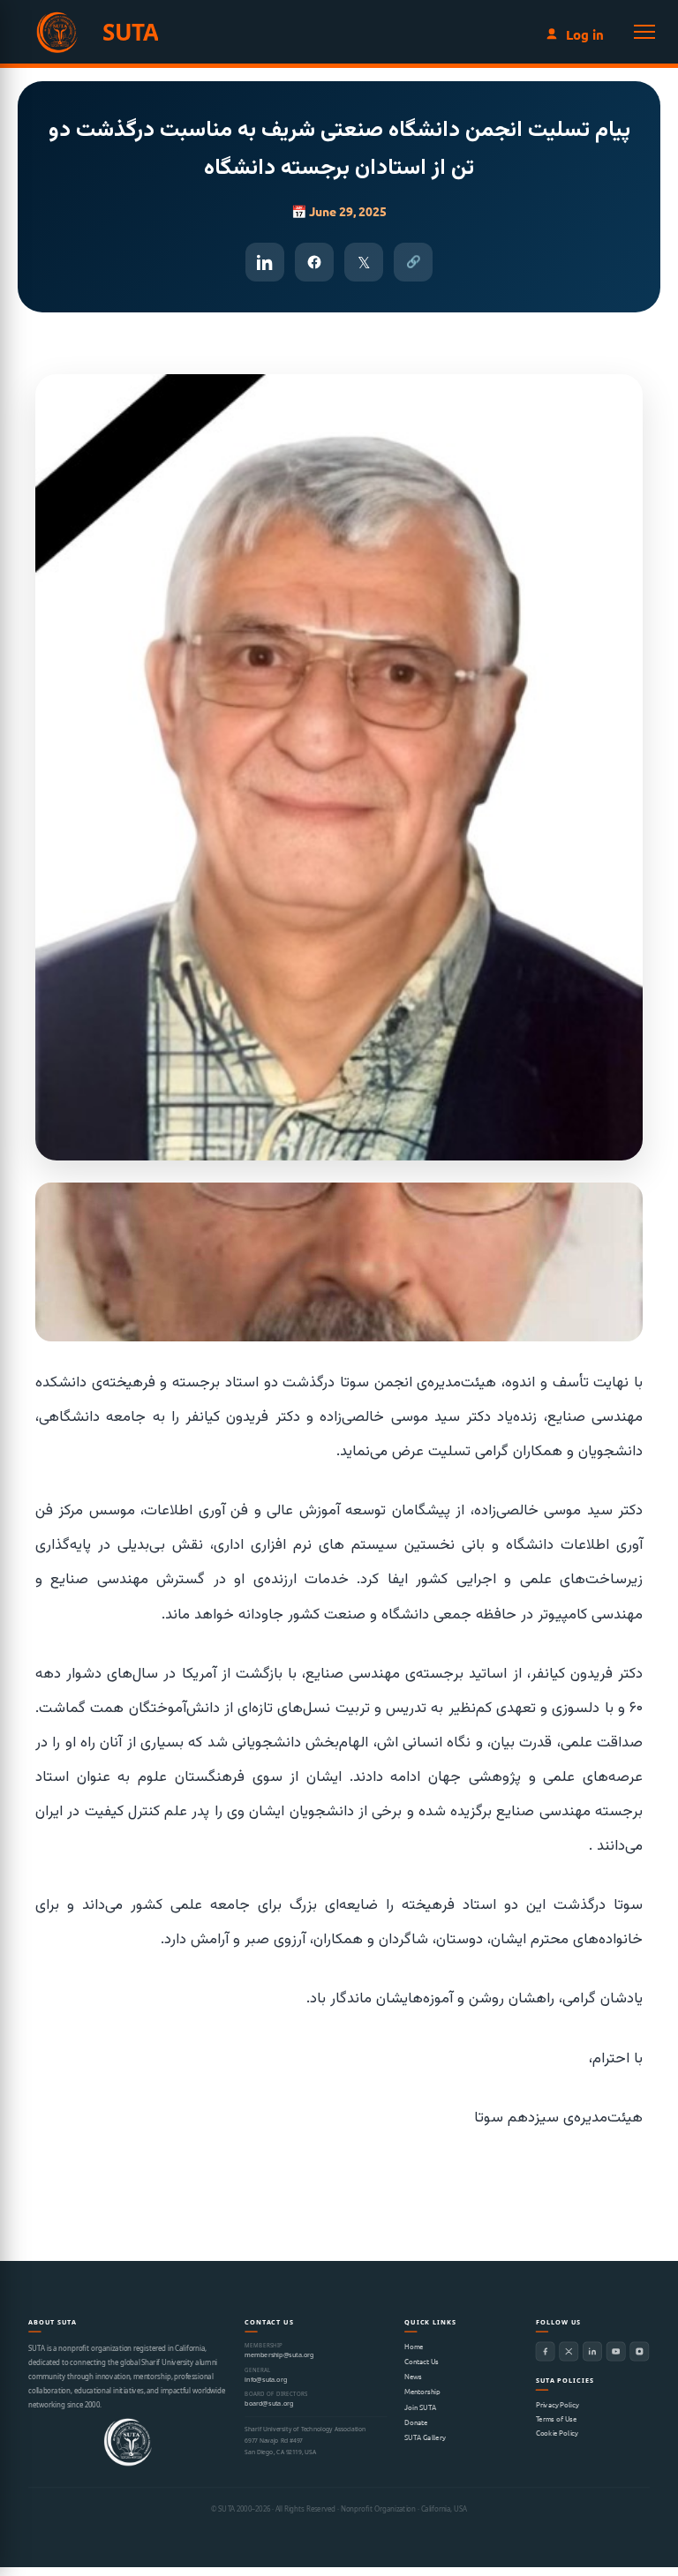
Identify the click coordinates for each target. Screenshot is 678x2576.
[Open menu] (644, 32)
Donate (416, 2422)
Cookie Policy (557, 2432)
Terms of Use (556, 2418)
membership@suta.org (279, 2355)
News (413, 2377)
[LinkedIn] (592, 2351)
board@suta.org (269, 2404)
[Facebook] (546, 2351)
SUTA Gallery (425, 2437)
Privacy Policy (557, 2404)
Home (414, 2346)
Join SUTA (420, 2407)
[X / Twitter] (569, 2351)
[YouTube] (616, 2351)
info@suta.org (265, 2380)
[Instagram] (640, 2351)
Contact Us (422, 2362)
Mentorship (422, 2392)
